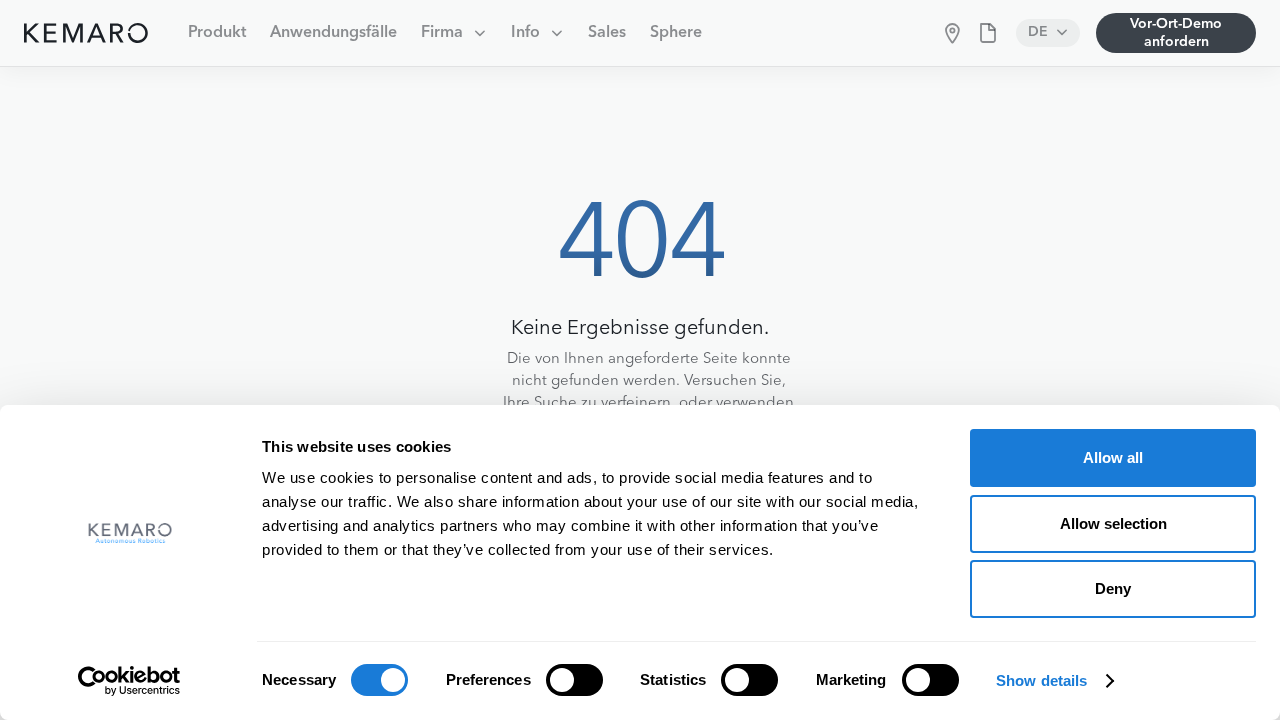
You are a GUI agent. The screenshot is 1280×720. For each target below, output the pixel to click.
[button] (454, 33)
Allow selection (1113, 523)
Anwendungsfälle (333, 33)
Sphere (676, 33)
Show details (1041, 680)
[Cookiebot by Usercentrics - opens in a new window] (129, 681)
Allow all (1113, 457)
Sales (607, 33)
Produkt (217, 33)
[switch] (574, 680)
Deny (1113, 588)
